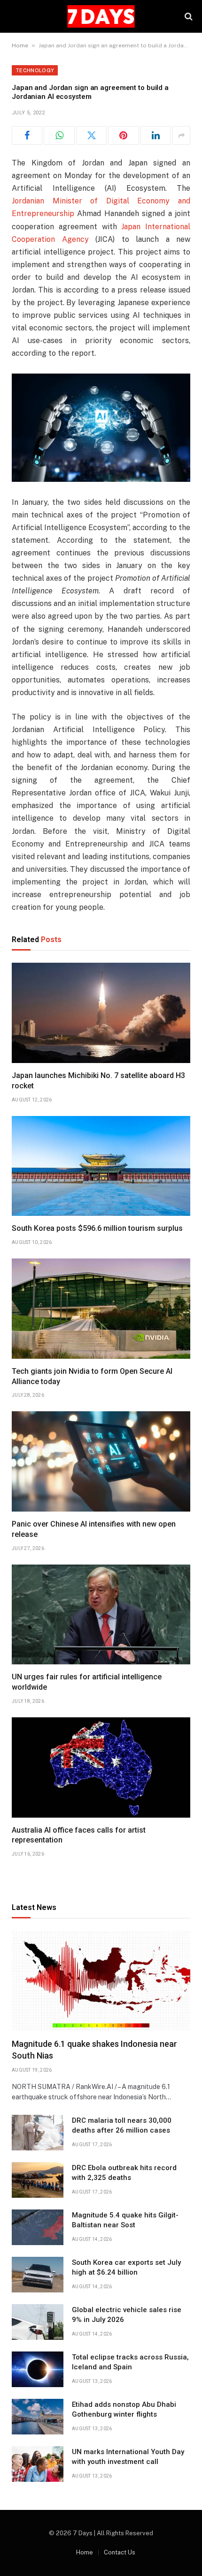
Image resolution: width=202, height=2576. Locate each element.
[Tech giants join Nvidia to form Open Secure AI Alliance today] (101, 1309)
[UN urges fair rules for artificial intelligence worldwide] (101, 1615)
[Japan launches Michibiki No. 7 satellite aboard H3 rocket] (101, 1013)
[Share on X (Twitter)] (91, 135)
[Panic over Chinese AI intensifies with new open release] (101, 1461)
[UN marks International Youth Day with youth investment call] (38, 2464)
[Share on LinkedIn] (156, 135)
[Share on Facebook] (27, 135)
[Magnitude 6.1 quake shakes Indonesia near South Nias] (101, 1981)
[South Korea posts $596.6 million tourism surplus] (101, 1166)
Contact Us (120, 2552)
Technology (35, 70)
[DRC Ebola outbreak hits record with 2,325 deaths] (38, 2180)
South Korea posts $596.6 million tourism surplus (97, 1228)
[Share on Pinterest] (123, 135)
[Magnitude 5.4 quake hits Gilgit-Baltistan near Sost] (38, 2227)
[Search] (188, 17)
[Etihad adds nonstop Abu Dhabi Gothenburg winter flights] (38, 2417)
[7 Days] (101, 16)
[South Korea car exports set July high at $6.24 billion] (38, 2275)
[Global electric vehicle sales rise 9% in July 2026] (38, 2322)
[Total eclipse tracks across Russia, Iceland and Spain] (38, 2369)
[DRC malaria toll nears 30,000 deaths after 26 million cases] (38, 2133)
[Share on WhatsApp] (59, 135)
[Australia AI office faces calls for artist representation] (101, 1767)
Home (20, 45)
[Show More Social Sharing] (181, 135)
